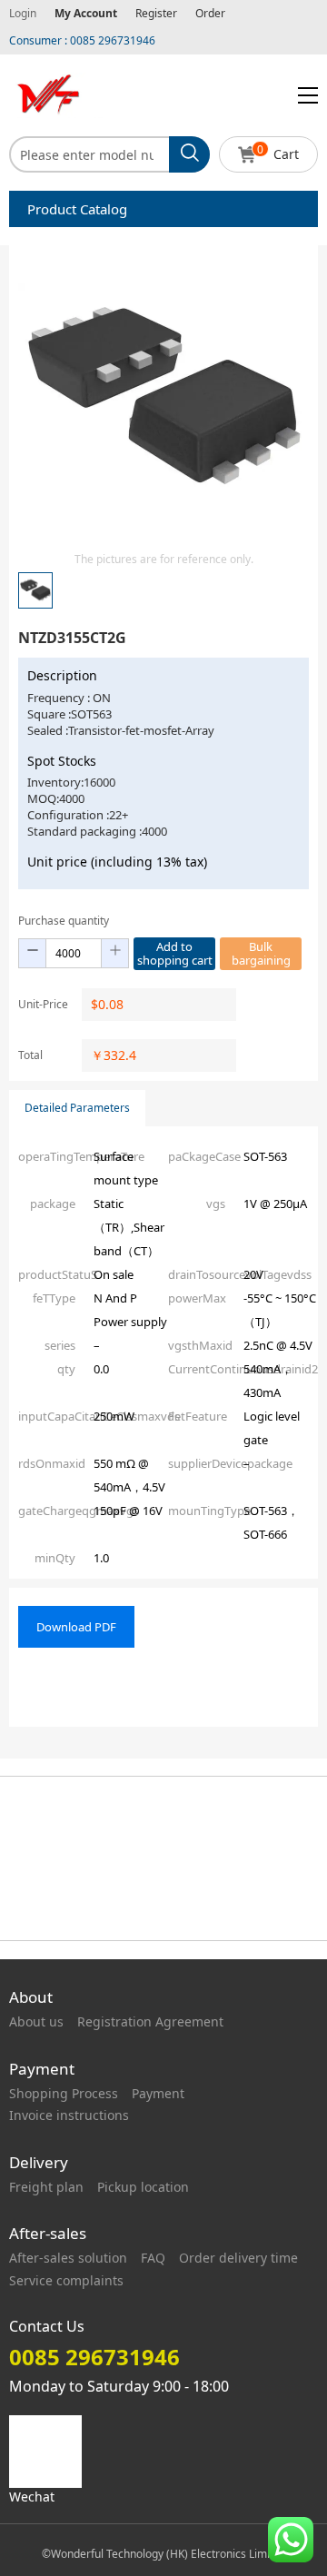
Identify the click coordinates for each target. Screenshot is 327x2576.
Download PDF (76, 1627)
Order (210, 13)
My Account (86, 13)
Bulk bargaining (261, 953)
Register (156, 13)
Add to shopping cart (175, 953)
